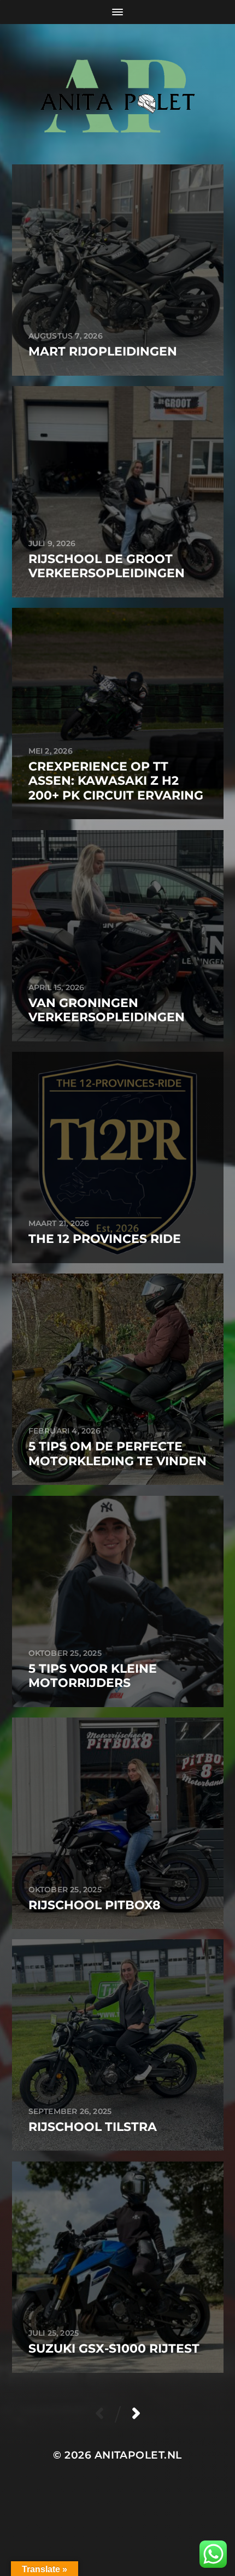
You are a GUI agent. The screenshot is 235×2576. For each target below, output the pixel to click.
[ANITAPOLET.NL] (118, 94)
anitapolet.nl (138, 2455)
